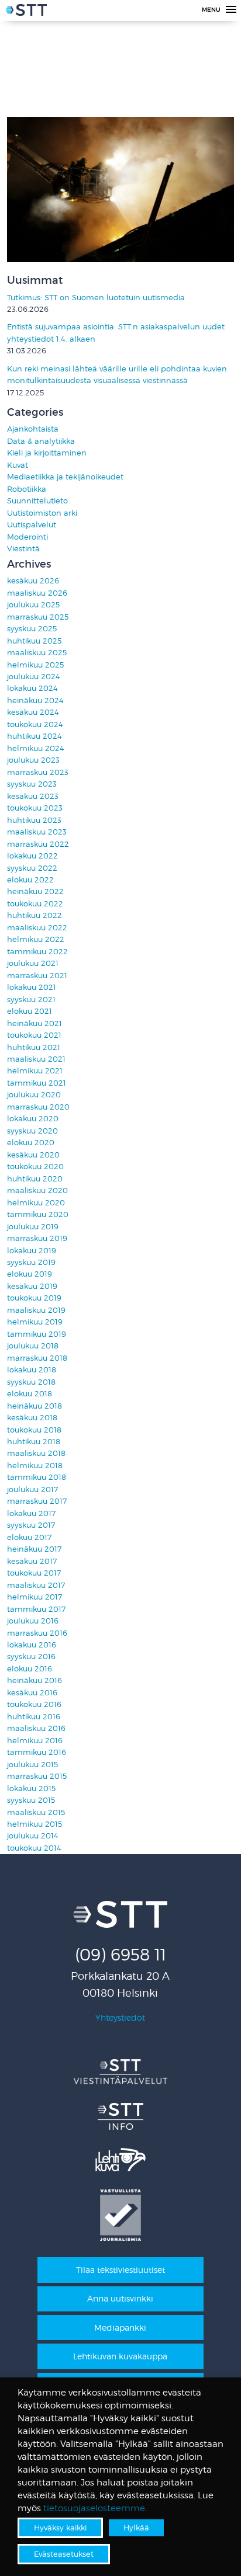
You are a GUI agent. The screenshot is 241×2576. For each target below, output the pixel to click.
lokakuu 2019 (32, 1251)
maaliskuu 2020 (37, 1190)
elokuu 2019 (30, 1274)
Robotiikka (27, 489)
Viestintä (23, 549)
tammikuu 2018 (37, 1477)
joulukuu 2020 (34, 1095)
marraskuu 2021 (37, 976)
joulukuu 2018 (33, 1346)
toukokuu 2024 (35, 724)
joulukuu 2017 (32, 1489)
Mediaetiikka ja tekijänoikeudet (65, 477)
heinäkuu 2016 (35, 1680)
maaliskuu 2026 (37, 593)
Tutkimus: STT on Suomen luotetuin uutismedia (96, 298)
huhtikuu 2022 (35, 915)
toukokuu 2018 (34, 1430)
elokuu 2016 (30, 1669)
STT (26, 12)
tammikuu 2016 (37, 1752)
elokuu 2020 (31, 1143)
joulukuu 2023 (33, 760)
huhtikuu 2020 (35, 1179)
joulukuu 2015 (32, 1765)
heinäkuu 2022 (35, 891)
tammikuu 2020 (38, 1214)
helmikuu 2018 (35, 1466)
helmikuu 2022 (36, 939)
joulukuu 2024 (34, 677)
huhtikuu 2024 (35, 736)
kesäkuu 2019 (32, 1286)
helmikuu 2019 (35, 1322)
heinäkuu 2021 (35, 1023)
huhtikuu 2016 (34, 1717)
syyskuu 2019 (31, 1262)
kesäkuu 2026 (33, 581)
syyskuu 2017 (31, 1525)
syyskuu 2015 (31, 1800)
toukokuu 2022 (35, 904)
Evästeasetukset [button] (64, 2554)
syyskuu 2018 (31, 1382)
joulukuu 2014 (33, 1836)
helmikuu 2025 (35, 665)
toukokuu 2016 (34, 1704)
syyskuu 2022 (32, 868)
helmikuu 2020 (36, 1203)
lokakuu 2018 (32, 1370)
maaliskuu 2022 (37, 928)
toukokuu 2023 (35, 808)
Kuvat (18, 465)
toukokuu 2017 (34, 1573)
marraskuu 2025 (38, 617)
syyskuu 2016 (31, 1657)
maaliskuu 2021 (36, 1059)
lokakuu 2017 (31, 1513)
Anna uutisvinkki (120, 2298)
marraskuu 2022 (38, 844)
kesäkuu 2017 (32, 1561)
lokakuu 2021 (32, 987)
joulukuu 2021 (33, 963)
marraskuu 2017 (37, 1501)
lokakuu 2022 (32, 856)
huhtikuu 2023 (34, 820)
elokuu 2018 (30, 1394)
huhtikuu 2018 (34, 1442)
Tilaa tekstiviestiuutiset (120, 2270)
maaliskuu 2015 (36, 1812)
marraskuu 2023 (38, 772)
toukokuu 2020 (35, 1167)
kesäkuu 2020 (33, 1155)
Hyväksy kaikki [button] (60, 2528)
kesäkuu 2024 (33, 712)
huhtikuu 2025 (34, 641)
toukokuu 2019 (34, 1298)
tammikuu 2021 (37, 1083)
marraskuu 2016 (37, 1633)
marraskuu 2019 (37, 1238)
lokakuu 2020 (33, 1119)
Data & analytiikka (41, 441)
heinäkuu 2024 (35, 701)
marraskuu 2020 (38, 1107)
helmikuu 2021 (35, 1071)
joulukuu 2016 (33, 1621)
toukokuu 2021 (34, 1035)
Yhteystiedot (120, 2017)
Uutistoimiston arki (42, 513)
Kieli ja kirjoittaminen (47, 453)
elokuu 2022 (30, 880)
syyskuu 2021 (31, 1000)
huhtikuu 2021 (34, 1047)
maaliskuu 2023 (37, 832)
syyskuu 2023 (32, 784)
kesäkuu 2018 (32, 1418)
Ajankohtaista (33, 429)
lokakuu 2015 (31, 1788)
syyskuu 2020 (32, 1131)
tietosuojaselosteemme (94, 2508)
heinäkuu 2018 (35, 1406)
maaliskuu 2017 (36, 1585)
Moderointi (27, 537)
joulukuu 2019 (33, 1227)
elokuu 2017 (29, 1537)
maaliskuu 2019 (36, 1310)
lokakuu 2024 (32, 688)
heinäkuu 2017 (34, 1549)
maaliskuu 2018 (36, 1453)
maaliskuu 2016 (36, 1728)
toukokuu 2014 (34, 1848)
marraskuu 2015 (37, 1776)
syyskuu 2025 (32, 629)
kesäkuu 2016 (32, 1693)
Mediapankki (120, 2328)
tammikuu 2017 (36, 1609)
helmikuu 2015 (35, 1824)
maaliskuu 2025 (37, 653)
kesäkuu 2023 (33, 796)
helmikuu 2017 (35, 1597)
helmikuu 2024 (36, 748)
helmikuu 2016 (35, 1741)
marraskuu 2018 (37, 1358)
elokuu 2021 (30, 1011)
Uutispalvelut (32, 525)
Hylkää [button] (136, 2528)
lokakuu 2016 (32, 1645)
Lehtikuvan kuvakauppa (120, 2356)
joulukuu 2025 (33, 605)
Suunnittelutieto (37, 501)
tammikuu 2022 (37, 952)
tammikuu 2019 (37, 1334)
